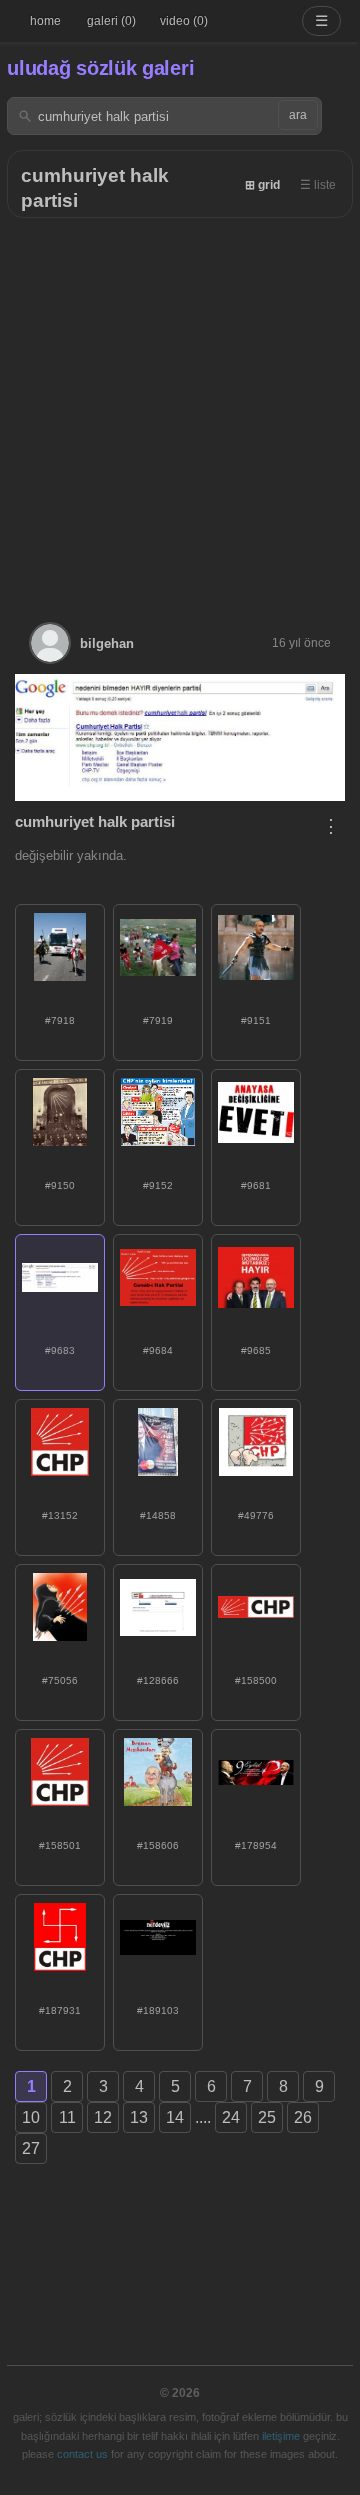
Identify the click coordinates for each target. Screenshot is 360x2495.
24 (231, 2117)
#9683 (60, 1350)
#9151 (256, 1020)
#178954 (256, 1845)
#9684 (158, 1350)
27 (31, 2148)
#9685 (256, 1350)
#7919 (158, 1020)
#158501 (60, 1845)
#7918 (60, 1020)
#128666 (158, 1680)
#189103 (158, 2010)
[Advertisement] (180, 408)
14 (175, 2117)
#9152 (158, 1185)
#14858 (158, 1515)
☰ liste (318, 185)
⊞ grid (262, 185)
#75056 (60, 1680)
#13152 (60, 1515)
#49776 (256, 1515)
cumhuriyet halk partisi (95, 821)
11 (67, 2117)
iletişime (281, 2436)
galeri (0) (111, 21)
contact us (82, 2454)
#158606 (158, 1845)
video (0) (184, 21)
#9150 (60, 1185)
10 (31, 2117)
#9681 (256, 1185)
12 (103, 2117)
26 (303, 2117)
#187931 (60, 2010)
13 (139, 2117)
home (45, 21)
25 (267, 2117)
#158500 (256, 1680)
